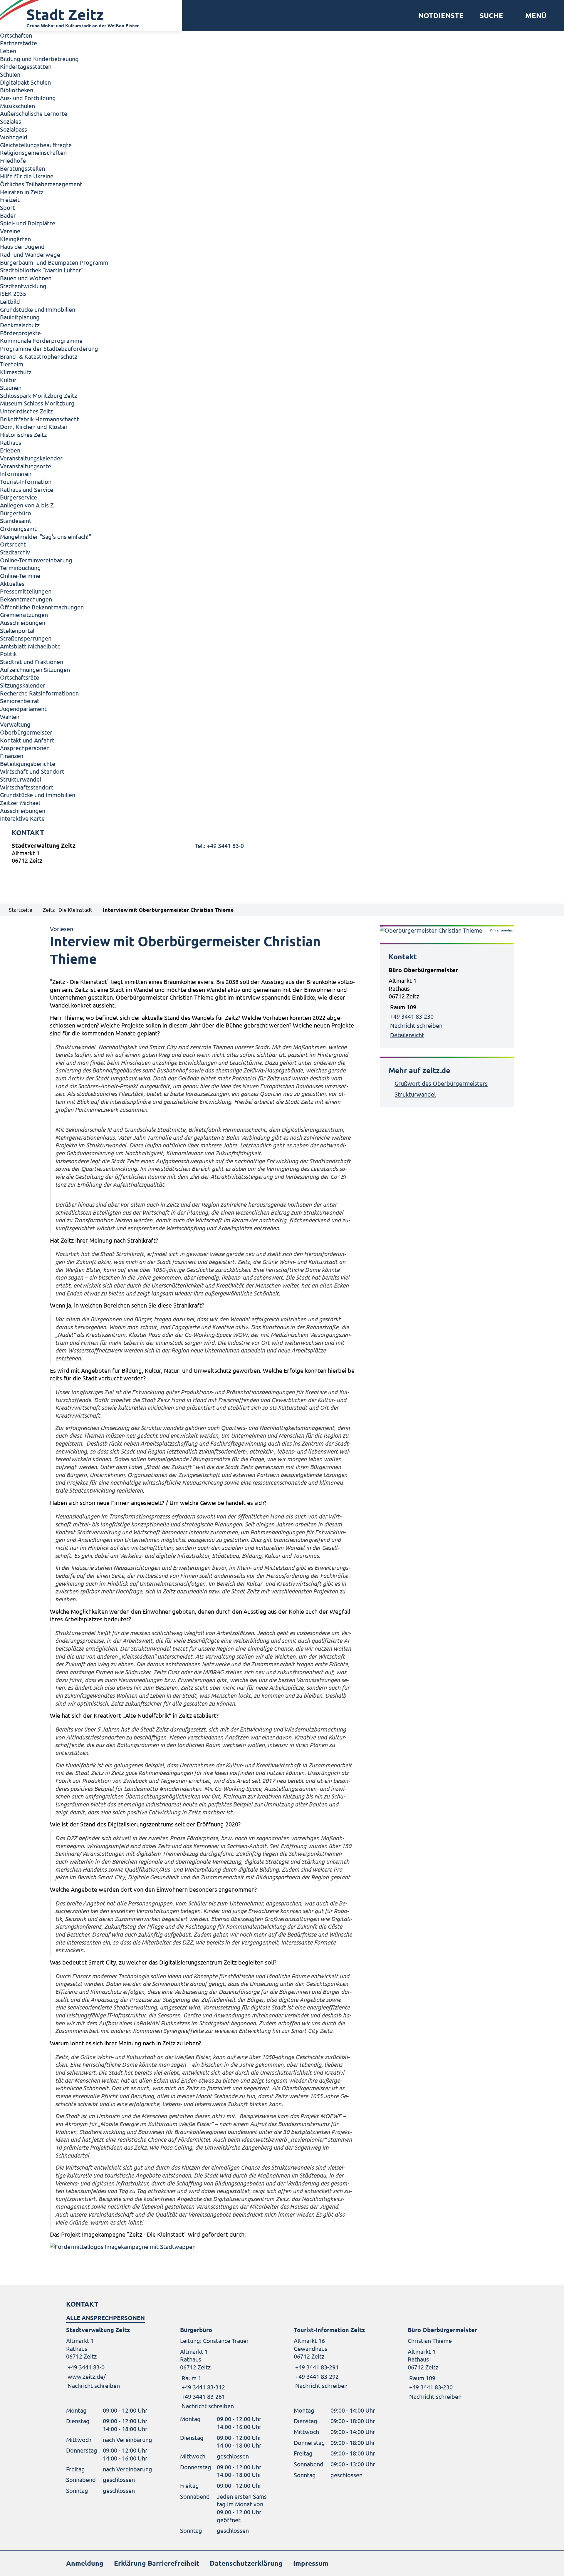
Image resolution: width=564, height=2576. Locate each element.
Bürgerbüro (16, 513)
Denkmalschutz (20, 325)
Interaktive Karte (22, 818)
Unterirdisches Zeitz (26, 411)
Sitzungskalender (23, 685)
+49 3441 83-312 (203, 2387)
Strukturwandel (21, 779)
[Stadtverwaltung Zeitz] (282, 854)
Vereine (10, 231)
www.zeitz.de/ (87, 2376)
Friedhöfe (13, 160)
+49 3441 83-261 (203, 2396)
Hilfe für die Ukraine (27, 176)
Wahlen (10, 717)
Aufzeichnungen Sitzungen (35, 669)
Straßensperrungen (26, 638)
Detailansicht (407, 1035)
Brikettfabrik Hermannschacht (40, 419)
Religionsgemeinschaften (33, 152)
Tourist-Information (26, 481)
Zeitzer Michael (20, 803)
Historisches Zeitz (23, 434)
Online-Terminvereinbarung (36, 560)
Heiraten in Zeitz (22, 192)
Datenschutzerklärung (246, 2563)
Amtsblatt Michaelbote (30, 646)
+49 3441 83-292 (316, 2376)
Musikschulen (17, 106)
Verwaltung (15, 724)
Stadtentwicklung (23, 286)
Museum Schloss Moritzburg (37, 403)
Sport (7, 207)
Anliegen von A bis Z (27, 505)
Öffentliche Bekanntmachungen (42, 607)
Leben (8, 51)
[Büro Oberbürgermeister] (447, 1003)
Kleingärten (15, 239)
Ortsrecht (13, 544)
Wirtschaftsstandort (27, 787)
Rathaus (11, 442)
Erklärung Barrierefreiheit (157, 2563)
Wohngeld (14, 137)
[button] (534, 16)
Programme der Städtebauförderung (49, 348)
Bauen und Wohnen (26, 278)
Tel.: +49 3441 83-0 (219, 845)
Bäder (8, 215)
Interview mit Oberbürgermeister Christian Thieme (168, 910)
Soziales (11, 121)
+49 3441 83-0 (85, 2367)
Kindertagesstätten (26, 66)
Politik (8, 654)
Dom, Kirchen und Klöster (34, 426)
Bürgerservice (19, 497)
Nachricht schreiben (416, 1025)
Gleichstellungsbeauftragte (36, 145)
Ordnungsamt (18, 528)
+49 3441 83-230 (412, 1016)
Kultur (8, 380)
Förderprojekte (20, 333)
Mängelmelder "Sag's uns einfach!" (46, 536)
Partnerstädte (19, 43)
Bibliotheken (17, 90)
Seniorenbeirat (20, 701)
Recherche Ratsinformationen (39, 693)
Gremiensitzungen (24, 615)
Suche (491, 16)
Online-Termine (20, 575)
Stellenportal (17, 630)
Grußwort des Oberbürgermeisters (441, 1083)
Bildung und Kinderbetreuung (39, 59)
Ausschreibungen (23, 622)
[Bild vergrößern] (203, 2247)
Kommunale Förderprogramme (41, 340)
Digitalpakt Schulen (25, 82)
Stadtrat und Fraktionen (32, 662)
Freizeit (10, 199)
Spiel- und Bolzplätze (28, 223)
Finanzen (12, 756)
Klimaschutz (16, 372)
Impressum (311, 2563)
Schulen (10, 74)
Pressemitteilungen (26, 591)
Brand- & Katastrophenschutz (39, 356)
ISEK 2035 (13, 293)
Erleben (10, 450)
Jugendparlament (23, 709)
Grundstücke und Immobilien (38, 309)
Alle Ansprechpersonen (105, 2318)
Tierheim (12, 364)
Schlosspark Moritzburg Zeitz (38, 395)
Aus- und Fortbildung (28, 98)
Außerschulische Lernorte (34, 113)
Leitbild (10, 301)
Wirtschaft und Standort (32, 771)
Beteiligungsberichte (28, 764)
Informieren (16, 474)
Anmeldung (85, 2563)
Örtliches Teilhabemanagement (41, 184)
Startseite (21, 910)
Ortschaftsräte (20, 677)
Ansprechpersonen (25, 748)
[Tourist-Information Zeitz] (339, 2358)
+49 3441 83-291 (316, 2367)
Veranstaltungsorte (26, 466)
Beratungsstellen (22, 168)
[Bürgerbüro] (225, 2368)
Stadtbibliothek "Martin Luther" (42, 270)
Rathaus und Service (27, 489)
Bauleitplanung (20, 317)
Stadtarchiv (15, 552)
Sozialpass (14, 129)
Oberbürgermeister (26, 732)
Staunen (11, 387)
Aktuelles (12, 583)
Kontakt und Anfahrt (27, 740)
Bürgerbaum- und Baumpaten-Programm (54, 262)
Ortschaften (16, 35)
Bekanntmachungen (26, 599)
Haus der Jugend (22, 246)
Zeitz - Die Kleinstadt (68, 910)
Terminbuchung (20, 568)
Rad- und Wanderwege (30, 254)
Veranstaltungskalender (31, 458)
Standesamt (16, 521)
